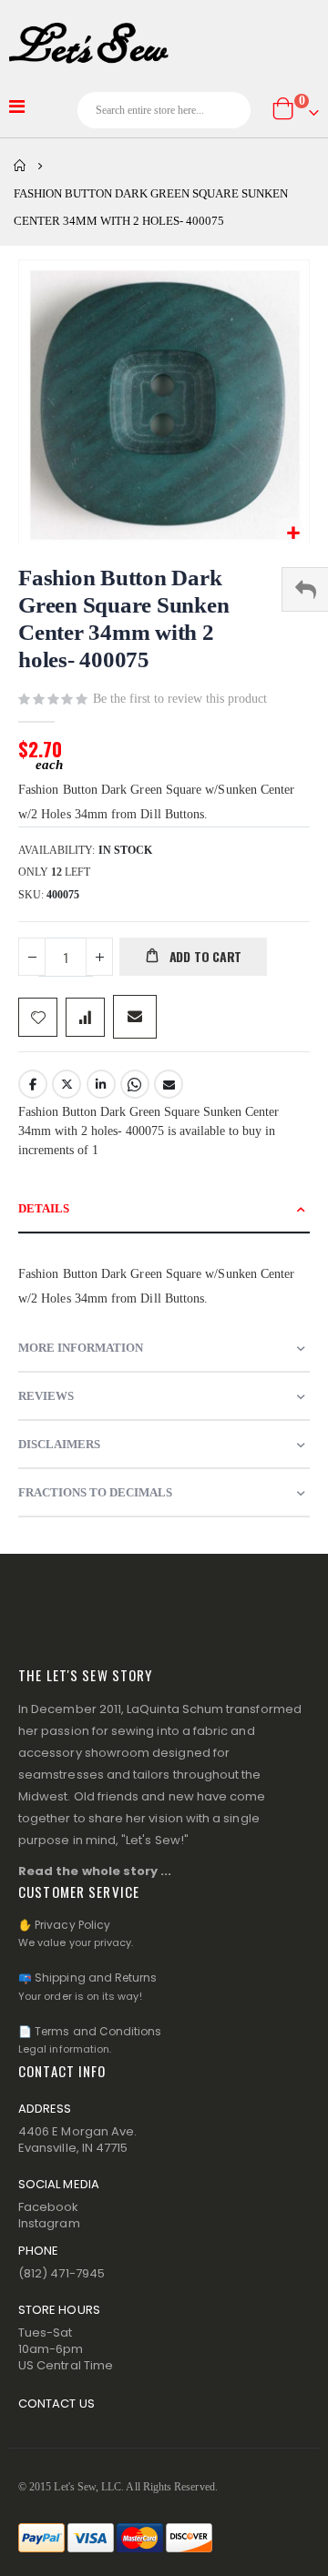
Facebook (33, 1084)
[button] (293, 534)
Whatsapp (135, 1084)
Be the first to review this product (180, 699)
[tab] (164, 1209)
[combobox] (164, 110)
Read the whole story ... (95, 1871)
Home (20, 166)
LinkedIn (101, 1084)
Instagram (49, 2223)
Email (169, 1084)
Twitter (67, 1084)
